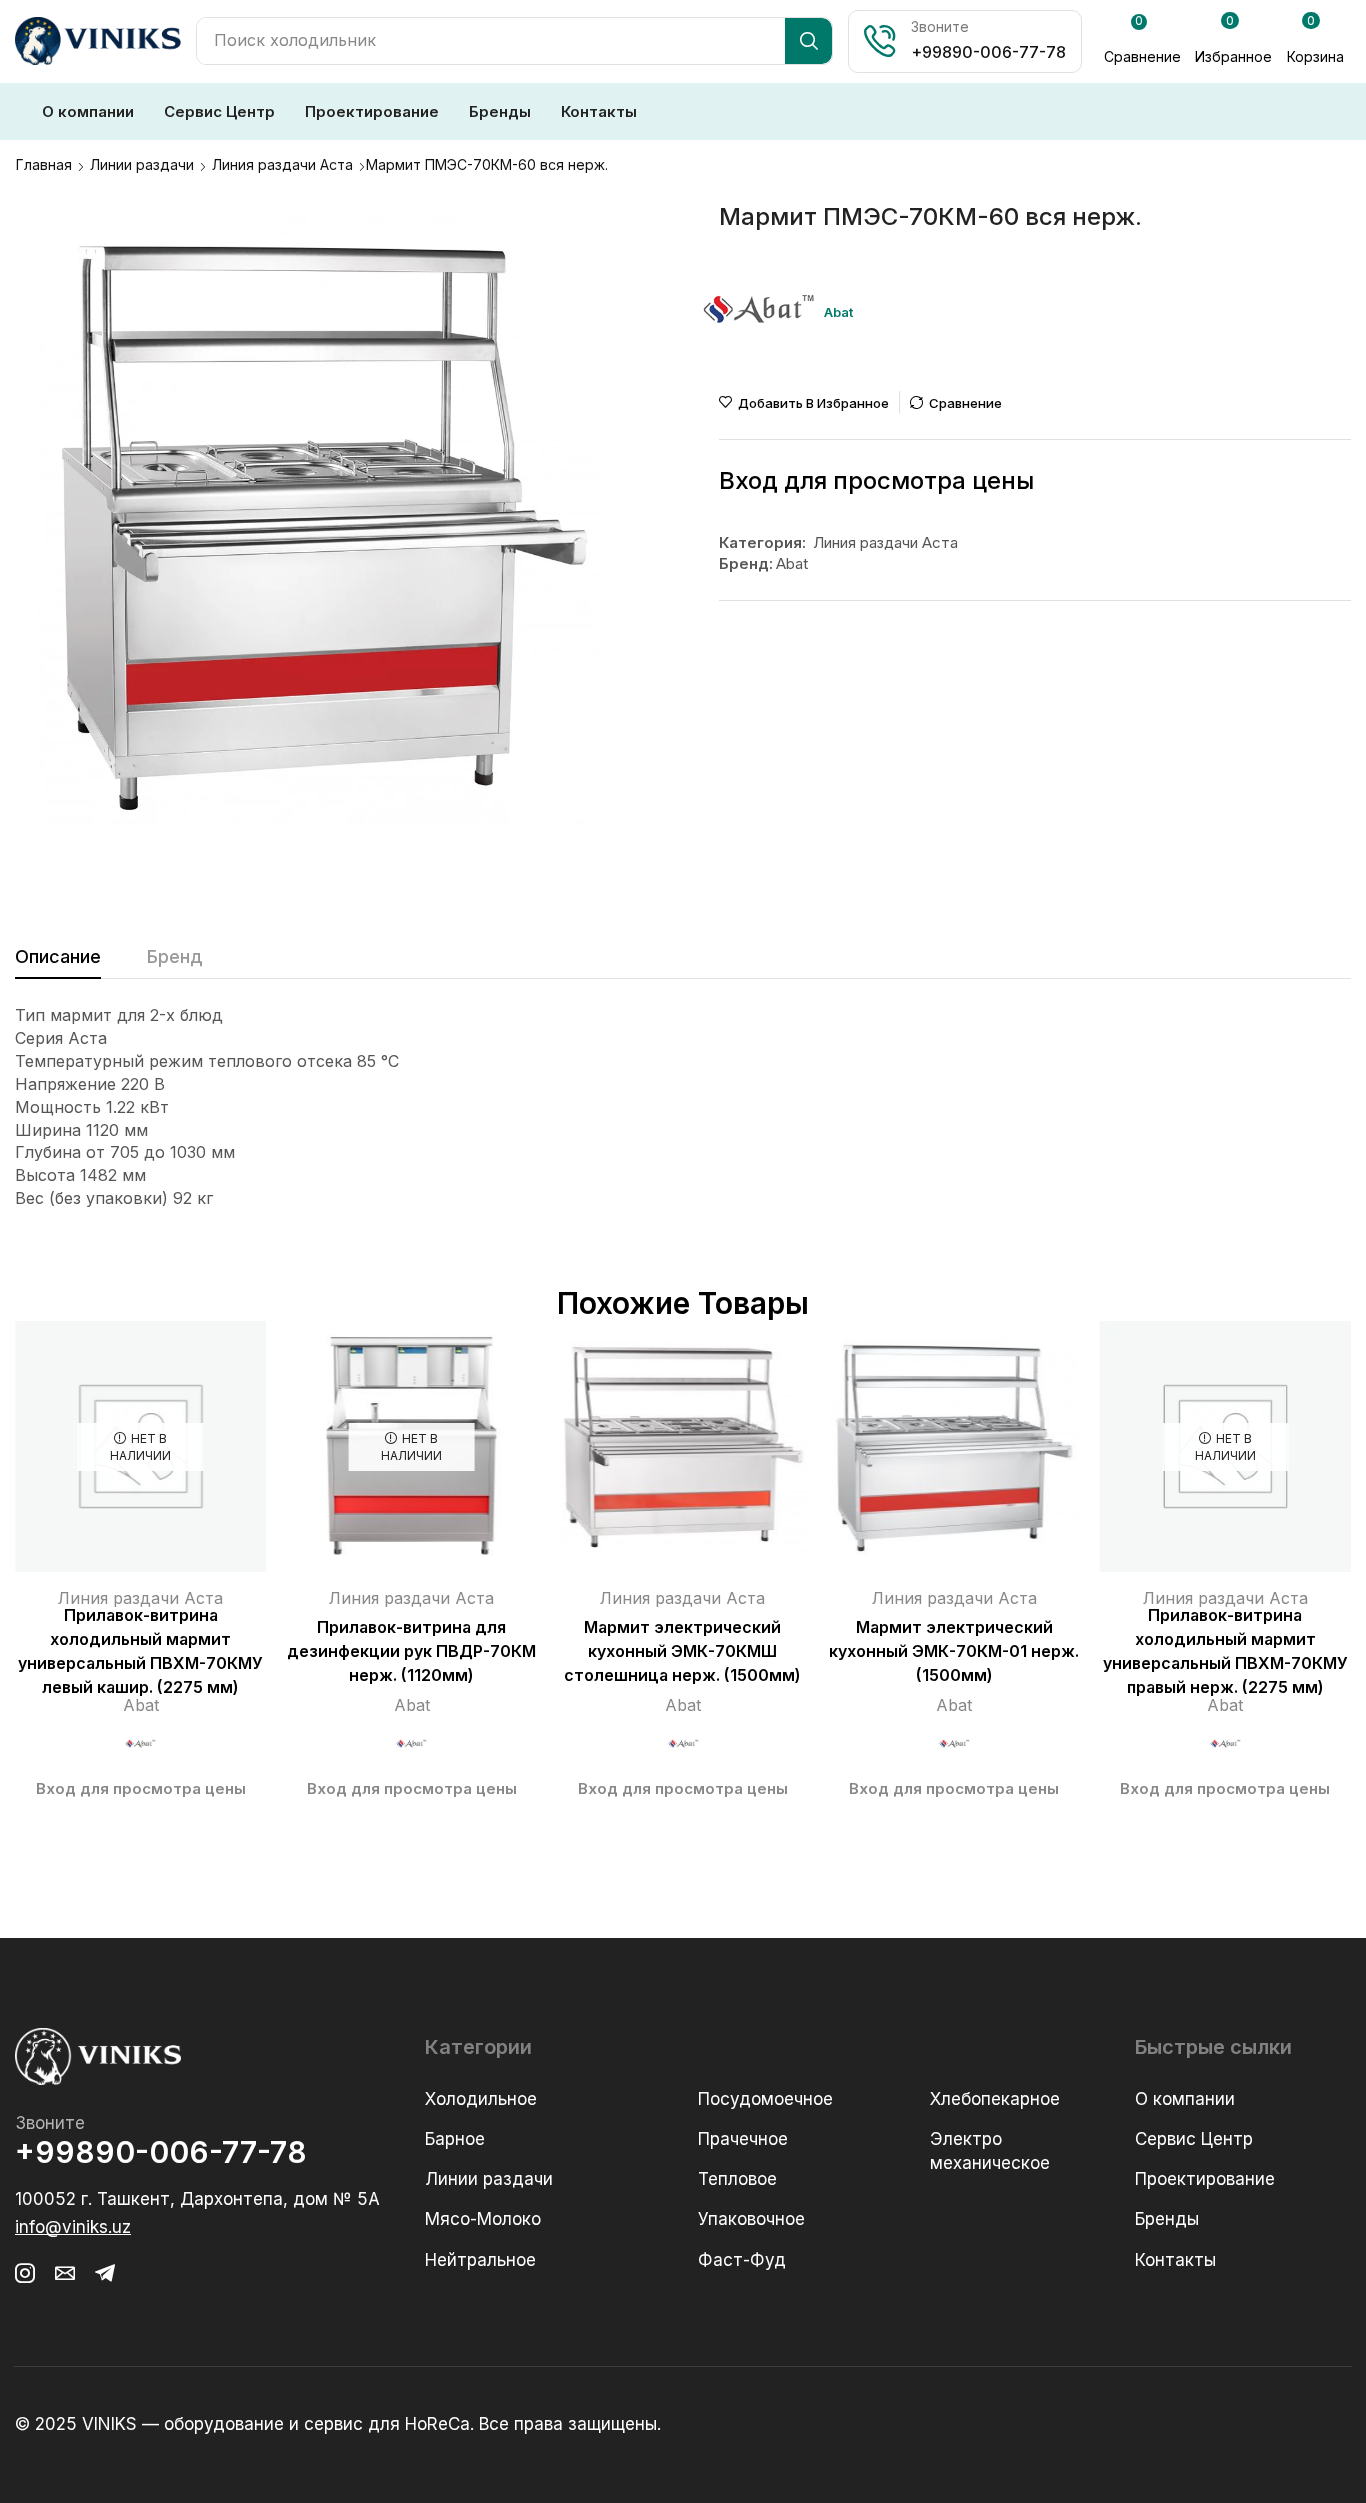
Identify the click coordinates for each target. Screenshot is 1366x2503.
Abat (792, 563)
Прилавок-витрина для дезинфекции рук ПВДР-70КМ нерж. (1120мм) (411, 1651)
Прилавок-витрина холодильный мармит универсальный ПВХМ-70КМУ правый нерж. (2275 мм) (1225, 1651)
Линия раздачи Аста (282, 164)
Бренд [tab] (174, 956)
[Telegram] (105, 2273)
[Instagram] (25, 2273)
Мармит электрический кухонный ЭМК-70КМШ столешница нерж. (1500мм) (682, 1651)
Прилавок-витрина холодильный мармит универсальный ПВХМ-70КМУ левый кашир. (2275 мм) (140, 1651)
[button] (1142, 42)
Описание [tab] (58, 956)
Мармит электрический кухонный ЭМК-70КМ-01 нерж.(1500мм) (954, 1651)
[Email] (65, 2273)
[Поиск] (808, 41)
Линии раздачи (142, 164)
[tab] (58, 962)
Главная (44, 164)
